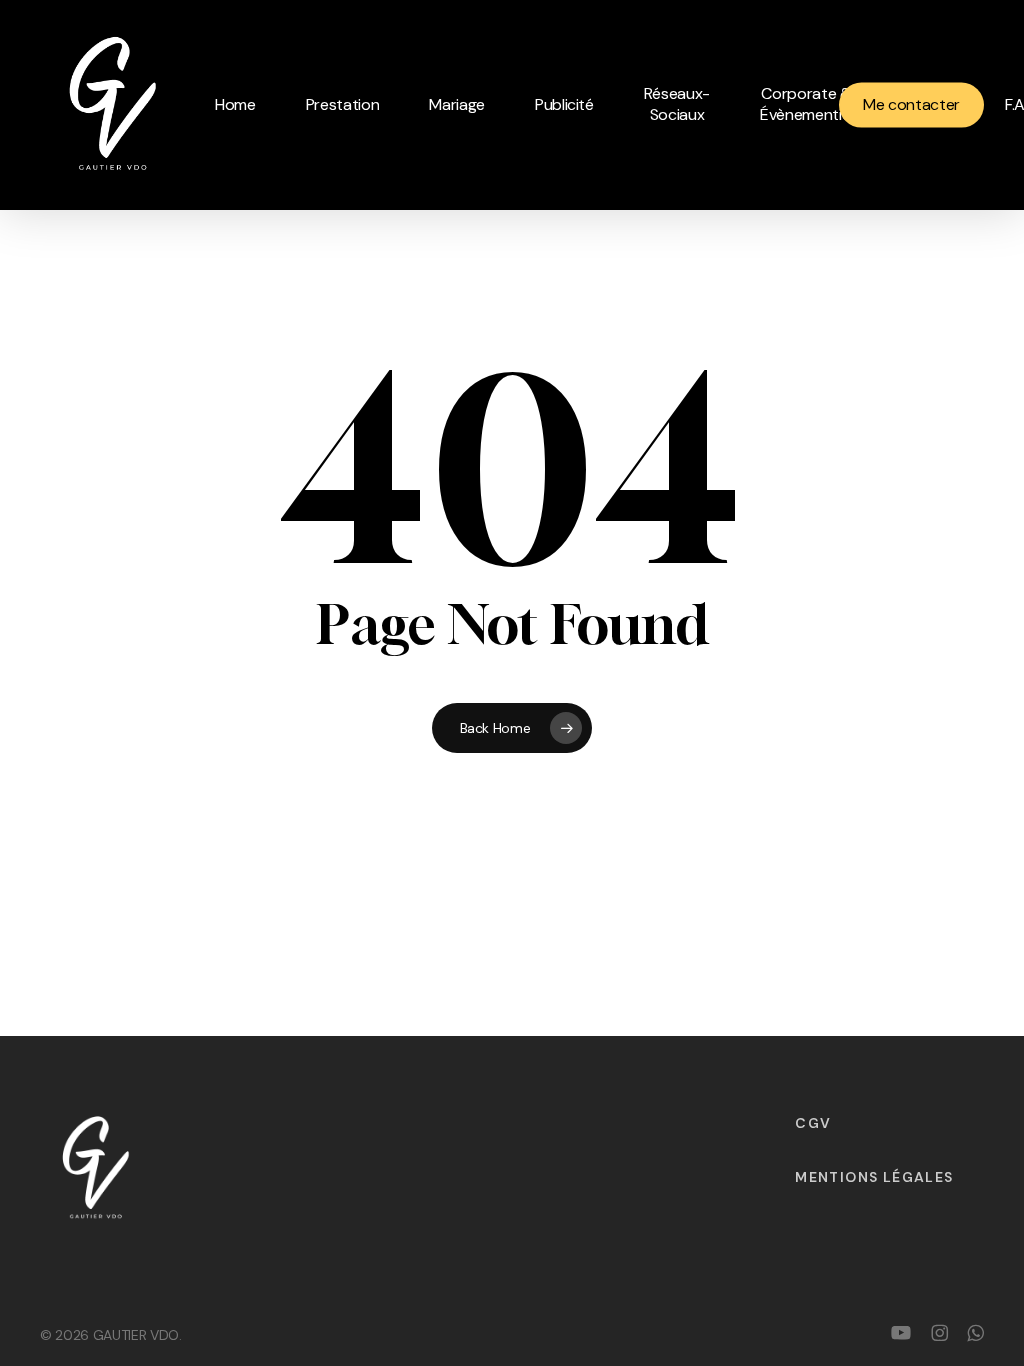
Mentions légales (874, 1177)
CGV (813, 1123)
